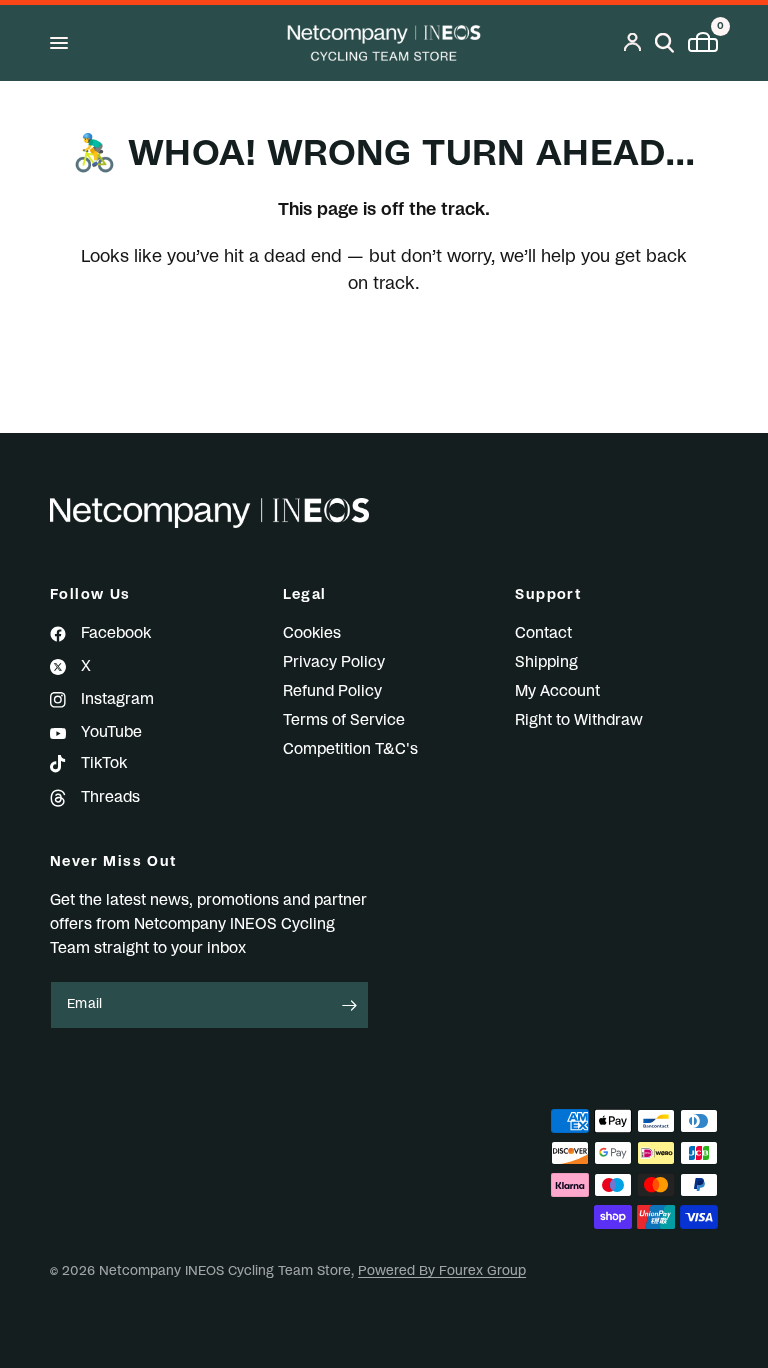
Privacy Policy (334, 662)
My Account (557, 691)
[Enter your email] (349, 1005)
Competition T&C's (350, 749)
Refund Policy (332, 691)
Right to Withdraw (579, 720)
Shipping (546, 662)
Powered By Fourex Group (442, 1271)
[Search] (664, 43)
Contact (543, 633)
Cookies (312, 633)
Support (548, 595)
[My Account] (632, 43)
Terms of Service (344, 720)
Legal (305, 595)
